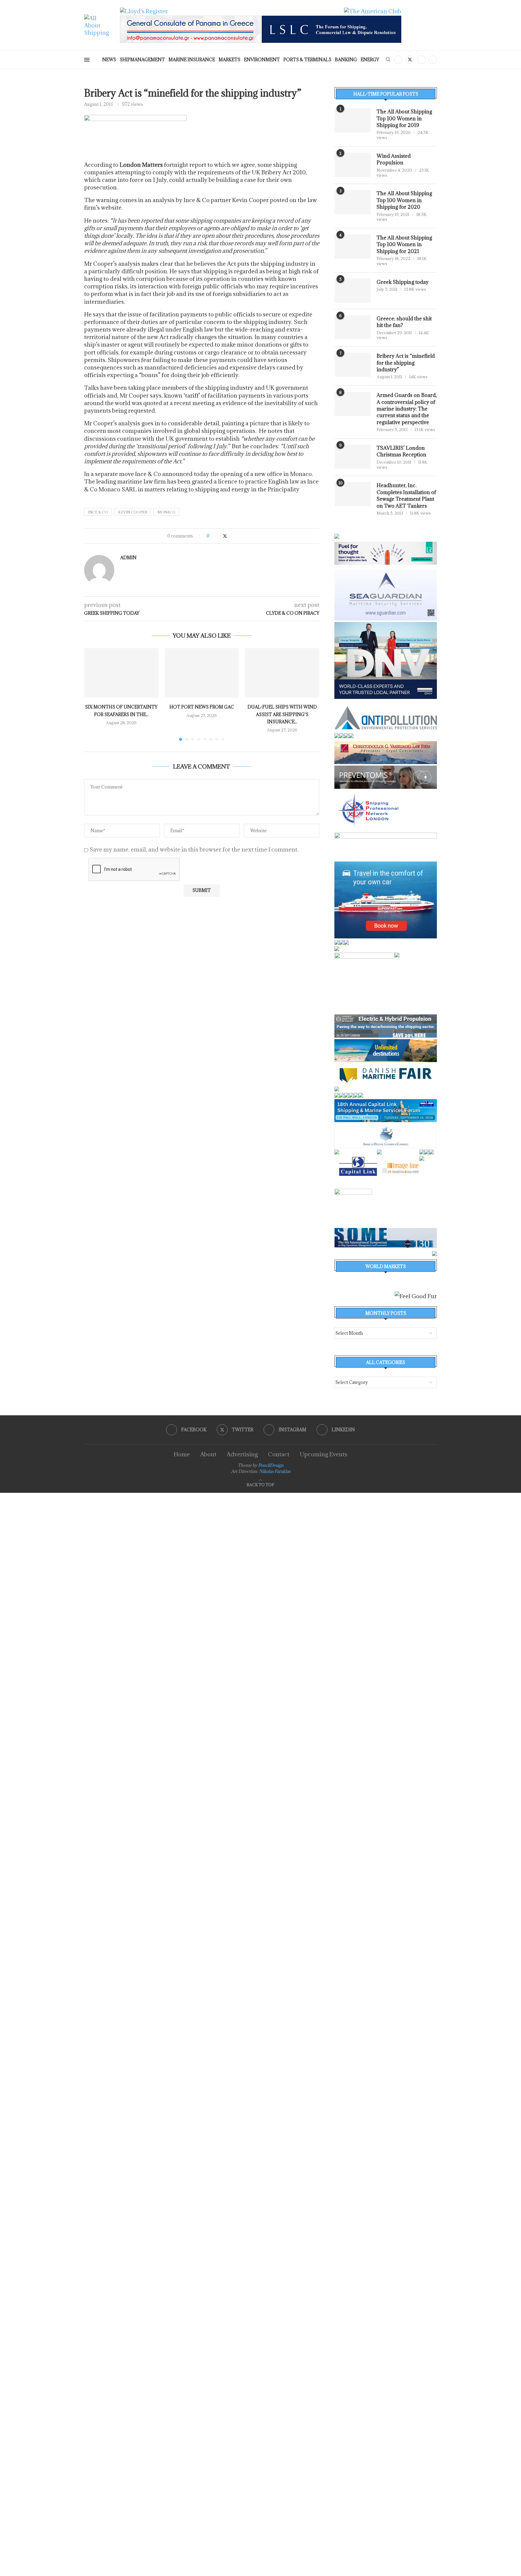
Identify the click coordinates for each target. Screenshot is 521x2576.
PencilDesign (271, 1465)
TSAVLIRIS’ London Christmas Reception (401, 451)
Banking (346, 60)
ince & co (98, 512)
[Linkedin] (433, 60)
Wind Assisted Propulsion (394, 159)
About (208, 1454)
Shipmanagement (142, 60)
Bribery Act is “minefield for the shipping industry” (406, 363)
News (109, 60)
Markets (229, 60)
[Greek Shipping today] (352, 291)
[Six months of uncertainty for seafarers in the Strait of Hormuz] (121, 673)
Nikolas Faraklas (275, 1471)
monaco (166, 512)
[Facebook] (398, 60)
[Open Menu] (87, 60)
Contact (279, 1454)
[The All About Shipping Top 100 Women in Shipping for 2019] (352, 120)
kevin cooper (133, 512)
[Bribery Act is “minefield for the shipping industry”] (352, 365)
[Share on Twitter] (225, 536)
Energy (370, 60)
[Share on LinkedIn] (231, 536)
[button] (92, 694)
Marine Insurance (192, 60)
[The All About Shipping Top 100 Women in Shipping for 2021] (352, 246)
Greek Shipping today (403, 282)
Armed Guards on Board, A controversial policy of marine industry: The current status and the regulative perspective (407, 409)
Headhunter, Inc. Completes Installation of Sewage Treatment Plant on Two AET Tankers (406, 495)
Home (182, 1454)
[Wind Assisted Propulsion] (352, 165)
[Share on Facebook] (219, 536)
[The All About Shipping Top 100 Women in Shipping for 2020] (352, 202)
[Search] (388, 60)
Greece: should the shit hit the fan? (404, 322)
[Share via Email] (237, 536)
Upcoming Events (324, 1454)
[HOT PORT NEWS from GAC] (202, 673)
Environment (262, 60)
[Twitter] (410, 60)
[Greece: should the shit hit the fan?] (352, 327)
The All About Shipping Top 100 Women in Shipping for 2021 (404, 244)
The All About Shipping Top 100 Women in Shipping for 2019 (404, 118)
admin (128, 558)
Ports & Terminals (307, 60)
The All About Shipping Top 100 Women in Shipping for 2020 (404, 200)
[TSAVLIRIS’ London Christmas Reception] (352, 457)
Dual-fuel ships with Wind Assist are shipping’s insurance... (282, 714)
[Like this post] (212, 536)
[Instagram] (421, 60)
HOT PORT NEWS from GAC (202, 707)
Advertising (242, 1454)
